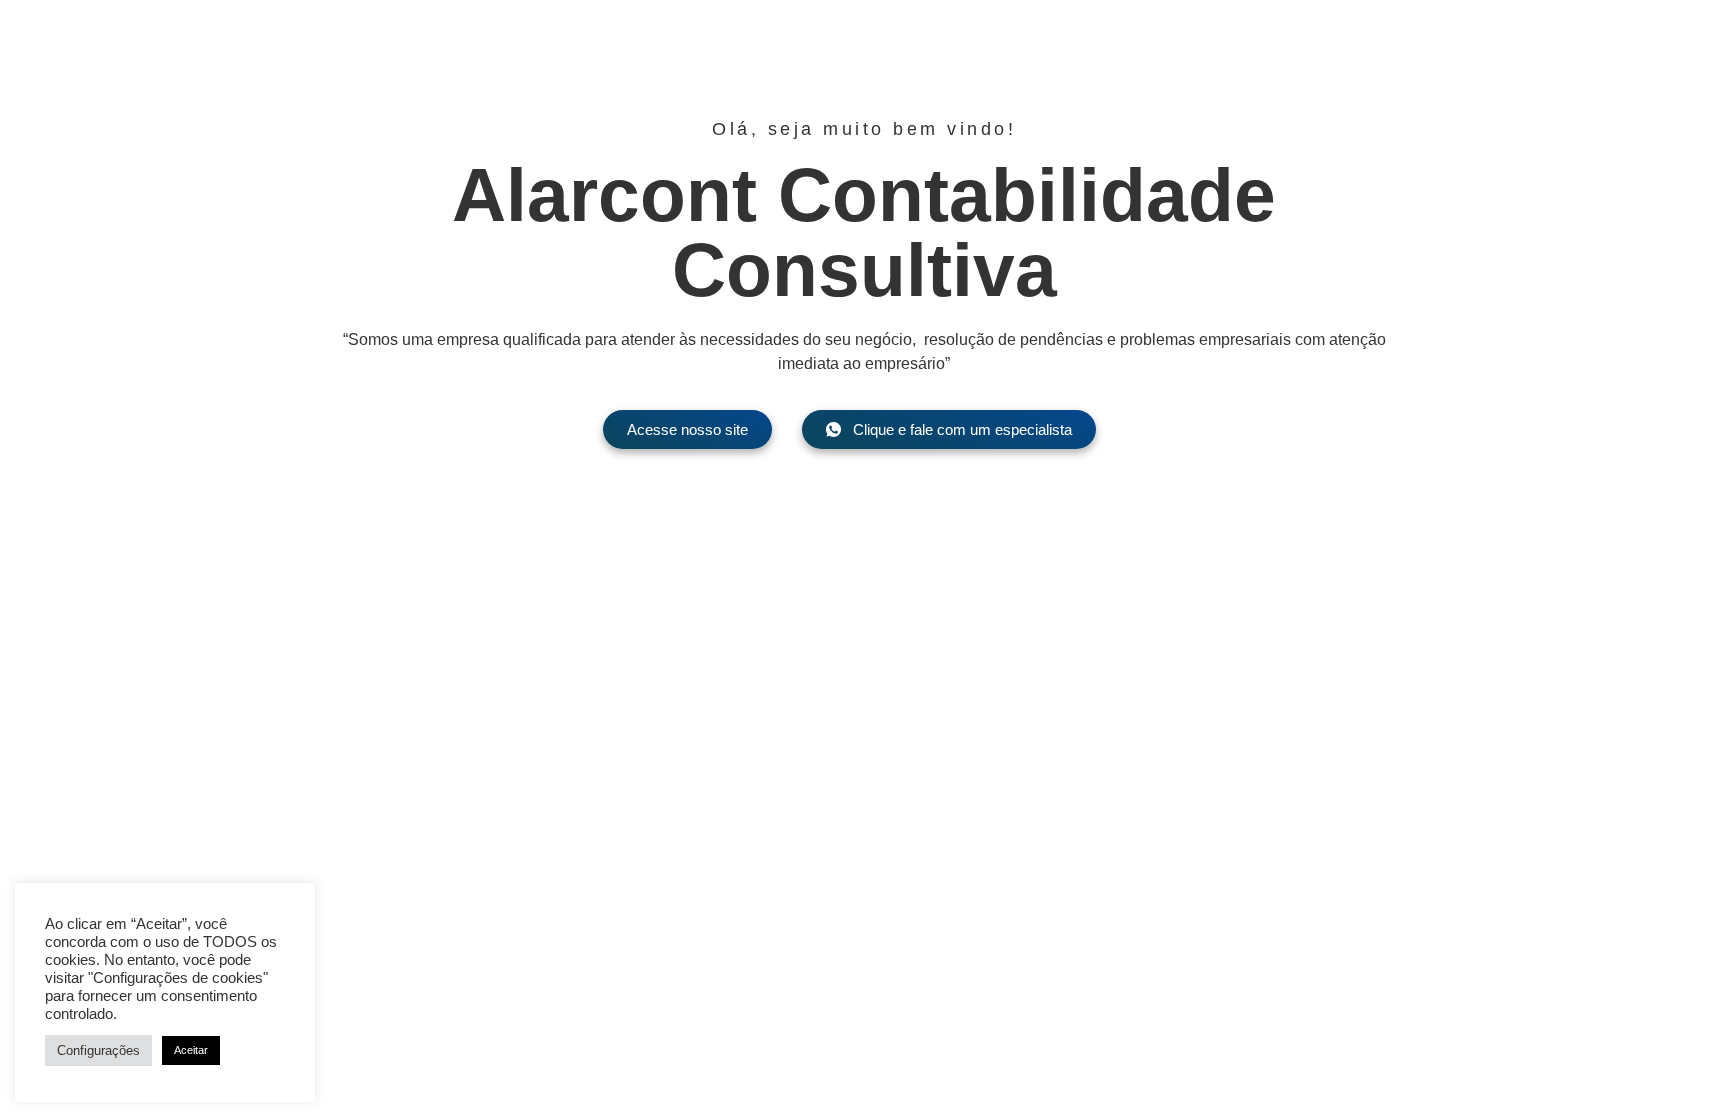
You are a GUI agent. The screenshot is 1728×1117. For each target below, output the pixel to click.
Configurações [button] (98, 1050)
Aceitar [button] (191, 1050)
